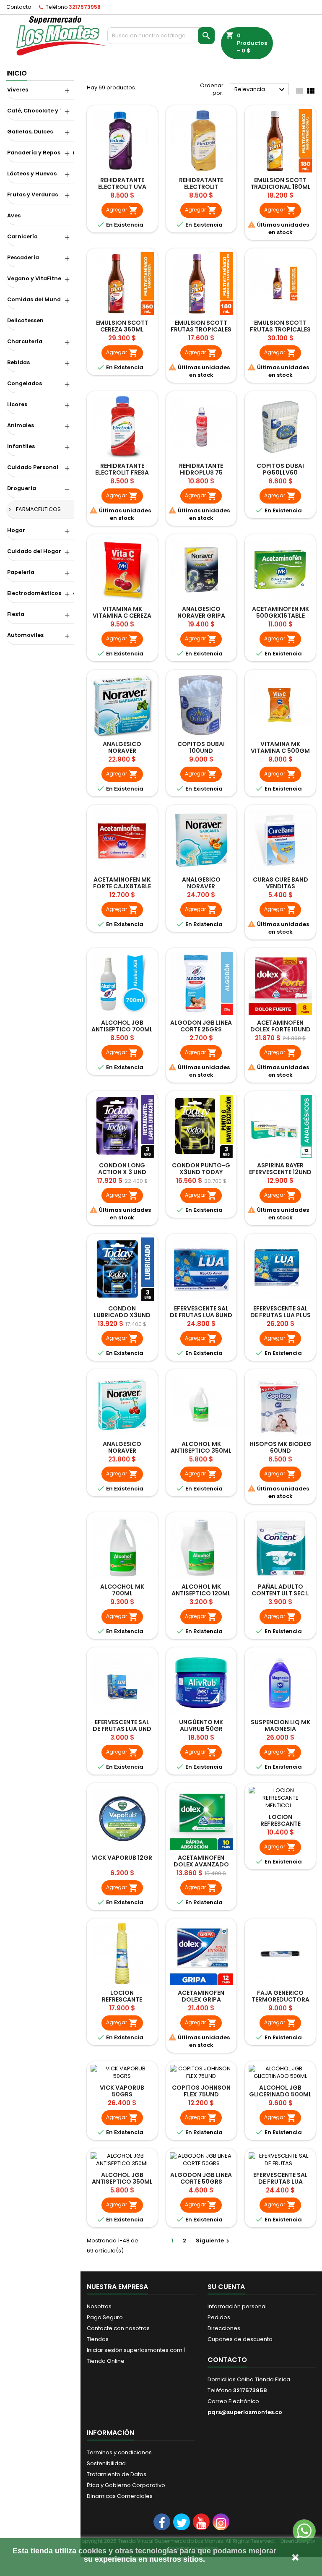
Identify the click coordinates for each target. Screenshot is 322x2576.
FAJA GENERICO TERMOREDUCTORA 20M (280, 1999)
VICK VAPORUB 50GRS (122, 2091)
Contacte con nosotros (118, 2328)
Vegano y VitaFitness (37, 278)
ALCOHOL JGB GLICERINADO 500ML (280, 2091)
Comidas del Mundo (36, 299)
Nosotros (99, 2306)
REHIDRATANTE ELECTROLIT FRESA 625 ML (122, 472)
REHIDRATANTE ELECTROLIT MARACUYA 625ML (201, 187)
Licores (17, 404)
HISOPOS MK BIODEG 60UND (280, 1447)
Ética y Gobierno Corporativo (126, 2485)
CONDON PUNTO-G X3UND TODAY (201, 1169)
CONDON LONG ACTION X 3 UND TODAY (122, 1172)
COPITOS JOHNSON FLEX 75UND (201, 2091)
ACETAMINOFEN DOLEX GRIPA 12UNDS (201, 1999)
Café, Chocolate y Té (37, 111)
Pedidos (219, 2317)
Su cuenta (226, 2287)
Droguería (22, 488)
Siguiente (214, 2241)
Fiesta (16, 614)
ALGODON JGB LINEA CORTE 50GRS (201, 2178)
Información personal (237, 2306)
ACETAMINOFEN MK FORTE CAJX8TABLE (122, 883)
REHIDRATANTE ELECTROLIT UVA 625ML (122, 187)
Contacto (19, 7)
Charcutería (25, 341)
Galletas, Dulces (30, 132)
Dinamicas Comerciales (120, 2496)
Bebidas (18, 362)
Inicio (17, 73)
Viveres (18, 90)
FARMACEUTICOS (38, 509)
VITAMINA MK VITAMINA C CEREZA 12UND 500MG (122, 616)
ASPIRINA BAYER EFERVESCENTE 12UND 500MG (280, 1172)
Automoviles (25, 635)
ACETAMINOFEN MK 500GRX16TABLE (280, 612)
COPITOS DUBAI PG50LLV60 (280, 469)
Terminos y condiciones (119, 2452)
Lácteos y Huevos (32, 174)
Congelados (25, 383)
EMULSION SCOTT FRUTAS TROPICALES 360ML (280, 329)
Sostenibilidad (106, 2463)
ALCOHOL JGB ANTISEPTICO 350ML (122, 2178)
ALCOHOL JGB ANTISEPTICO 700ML (122, 1026)
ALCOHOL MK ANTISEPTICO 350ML (201, 1447)
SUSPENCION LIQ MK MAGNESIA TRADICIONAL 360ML (280, 1729)
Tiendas (98, 2339)
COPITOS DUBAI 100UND (201, 747)
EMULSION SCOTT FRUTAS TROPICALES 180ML (201, 329)
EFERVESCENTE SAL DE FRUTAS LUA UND (122, 1725)
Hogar (16, 530)
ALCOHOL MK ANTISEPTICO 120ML (201, 1590)
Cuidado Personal (33, 467)
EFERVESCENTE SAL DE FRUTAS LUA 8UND (201, 1312)
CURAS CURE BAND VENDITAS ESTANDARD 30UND (280, 886)
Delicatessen (25, 320)
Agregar (122, 210)
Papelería (21, 572)
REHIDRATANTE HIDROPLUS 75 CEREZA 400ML (201, 472)
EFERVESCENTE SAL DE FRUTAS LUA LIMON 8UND (280, 2182)
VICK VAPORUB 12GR (122, 1858)
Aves (14, 215)
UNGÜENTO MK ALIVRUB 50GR (201, 1725)
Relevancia (261, 90)
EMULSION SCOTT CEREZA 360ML (122, 326)
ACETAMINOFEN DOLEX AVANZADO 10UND (201, 1864)
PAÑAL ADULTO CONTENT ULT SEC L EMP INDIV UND (280, 1593)
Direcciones (224, 2328)
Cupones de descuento (240, 2339)
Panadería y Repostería (41, 153)
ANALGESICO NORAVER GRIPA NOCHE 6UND (201, 616)
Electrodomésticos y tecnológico (41, 593)
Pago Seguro (105, 2317)
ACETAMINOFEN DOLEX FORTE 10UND (280, 1026)
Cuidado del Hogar (34, 551)
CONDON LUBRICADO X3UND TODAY (122, 1315)
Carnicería (22, 236)
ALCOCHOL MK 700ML (122, 1590)
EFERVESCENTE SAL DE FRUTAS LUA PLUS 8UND (280, 1315)
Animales (21, 425)
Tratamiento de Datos (117, 2474)
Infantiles (21, 446)
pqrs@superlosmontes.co (245, 2412)
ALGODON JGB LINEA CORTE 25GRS (201, 1026)
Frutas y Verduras (32, 194)
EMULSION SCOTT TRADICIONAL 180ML (280, 183)
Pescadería (23, 257)
